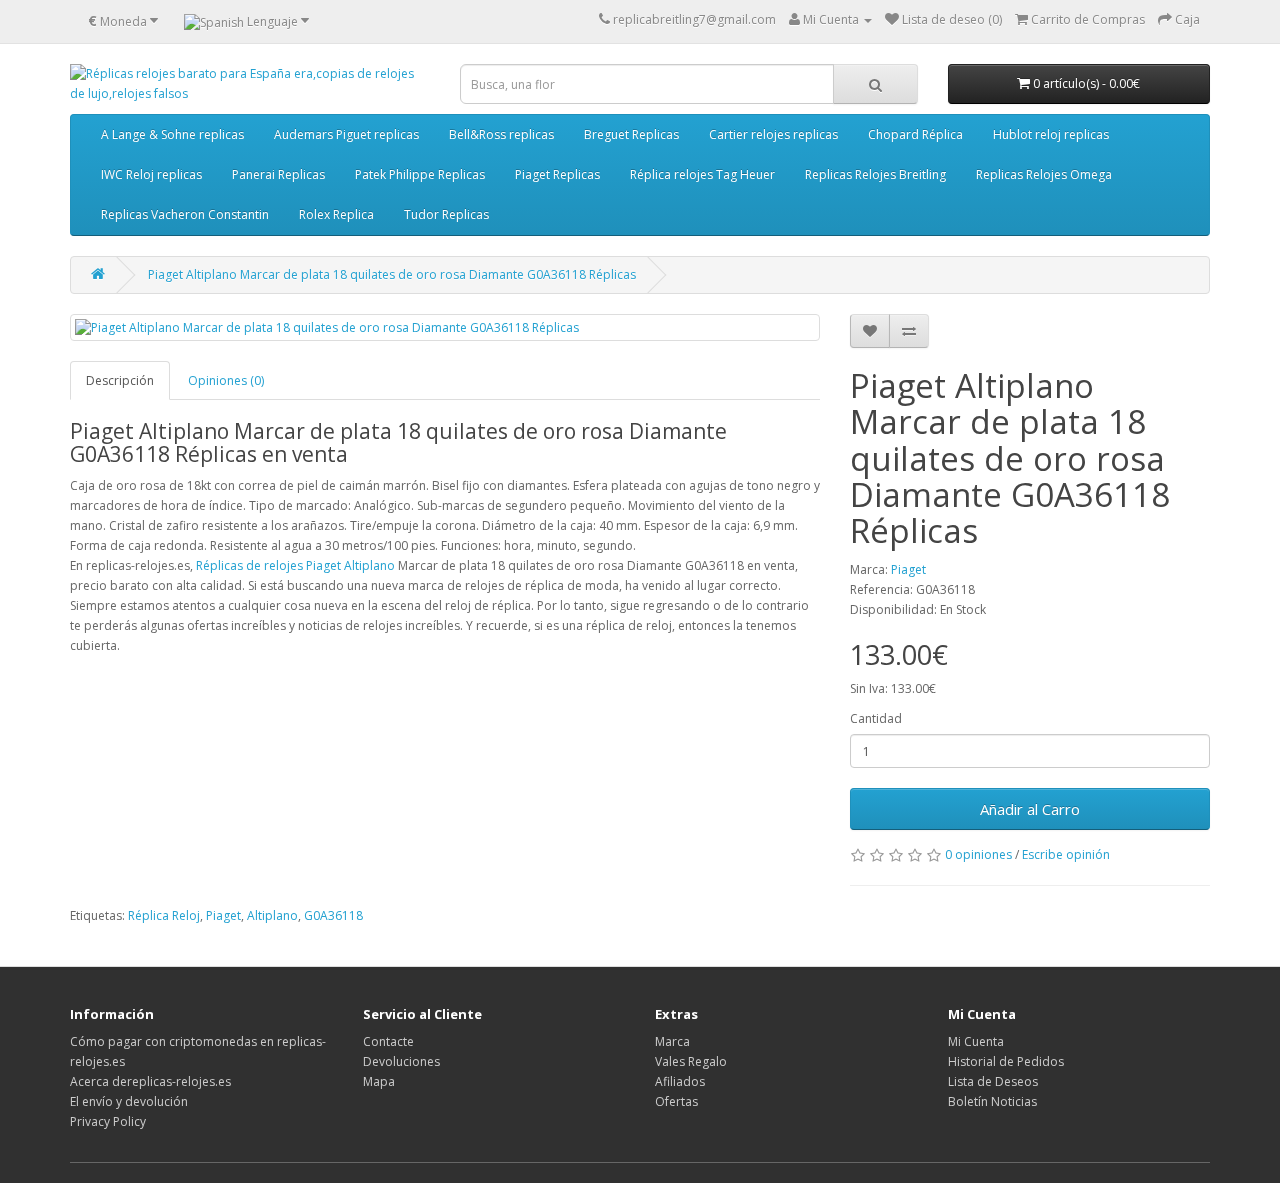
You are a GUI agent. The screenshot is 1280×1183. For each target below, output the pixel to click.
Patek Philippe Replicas (420, 174)
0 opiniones (978, 854)
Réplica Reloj (164, 915)
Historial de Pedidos (1006, 1061)
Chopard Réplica (915, 134)
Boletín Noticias (992, 1101)
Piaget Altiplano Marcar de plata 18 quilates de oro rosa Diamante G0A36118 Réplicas (392, 274)
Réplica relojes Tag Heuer (702, 174)
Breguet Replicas (631, 134)
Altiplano (272, 915)
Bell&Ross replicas (501, 134)
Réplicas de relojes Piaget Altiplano (295, 565)
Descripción (120, 380)
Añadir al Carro (1030, 809)
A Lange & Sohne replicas (172, 134)
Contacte (388, 1041)
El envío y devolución (129, 1101)
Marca (672, 1041)
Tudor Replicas (446, 214)
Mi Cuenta (976, 1041)
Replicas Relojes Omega (1044, 174)
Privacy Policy (108, 1121)
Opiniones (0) (226, 380)
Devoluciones (401, 1061)
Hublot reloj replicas (1051, 134)
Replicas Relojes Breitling (875, 174)
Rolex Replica (336, 214)
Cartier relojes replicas (773, 134)
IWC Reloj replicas (151, 174)
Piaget (908, 569)
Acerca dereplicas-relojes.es (150, 1081)
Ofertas (676, 1101)
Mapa (379, 1081)
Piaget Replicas (557, 174)
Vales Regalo (691, 1061)
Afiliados (680, 1081)
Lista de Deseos (993, 1081)
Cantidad (876, 718)
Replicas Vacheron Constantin (185, 214)
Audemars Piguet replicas (346, 134)
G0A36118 (333, 915)
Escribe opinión (1066, 854)
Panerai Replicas (278, 174)
